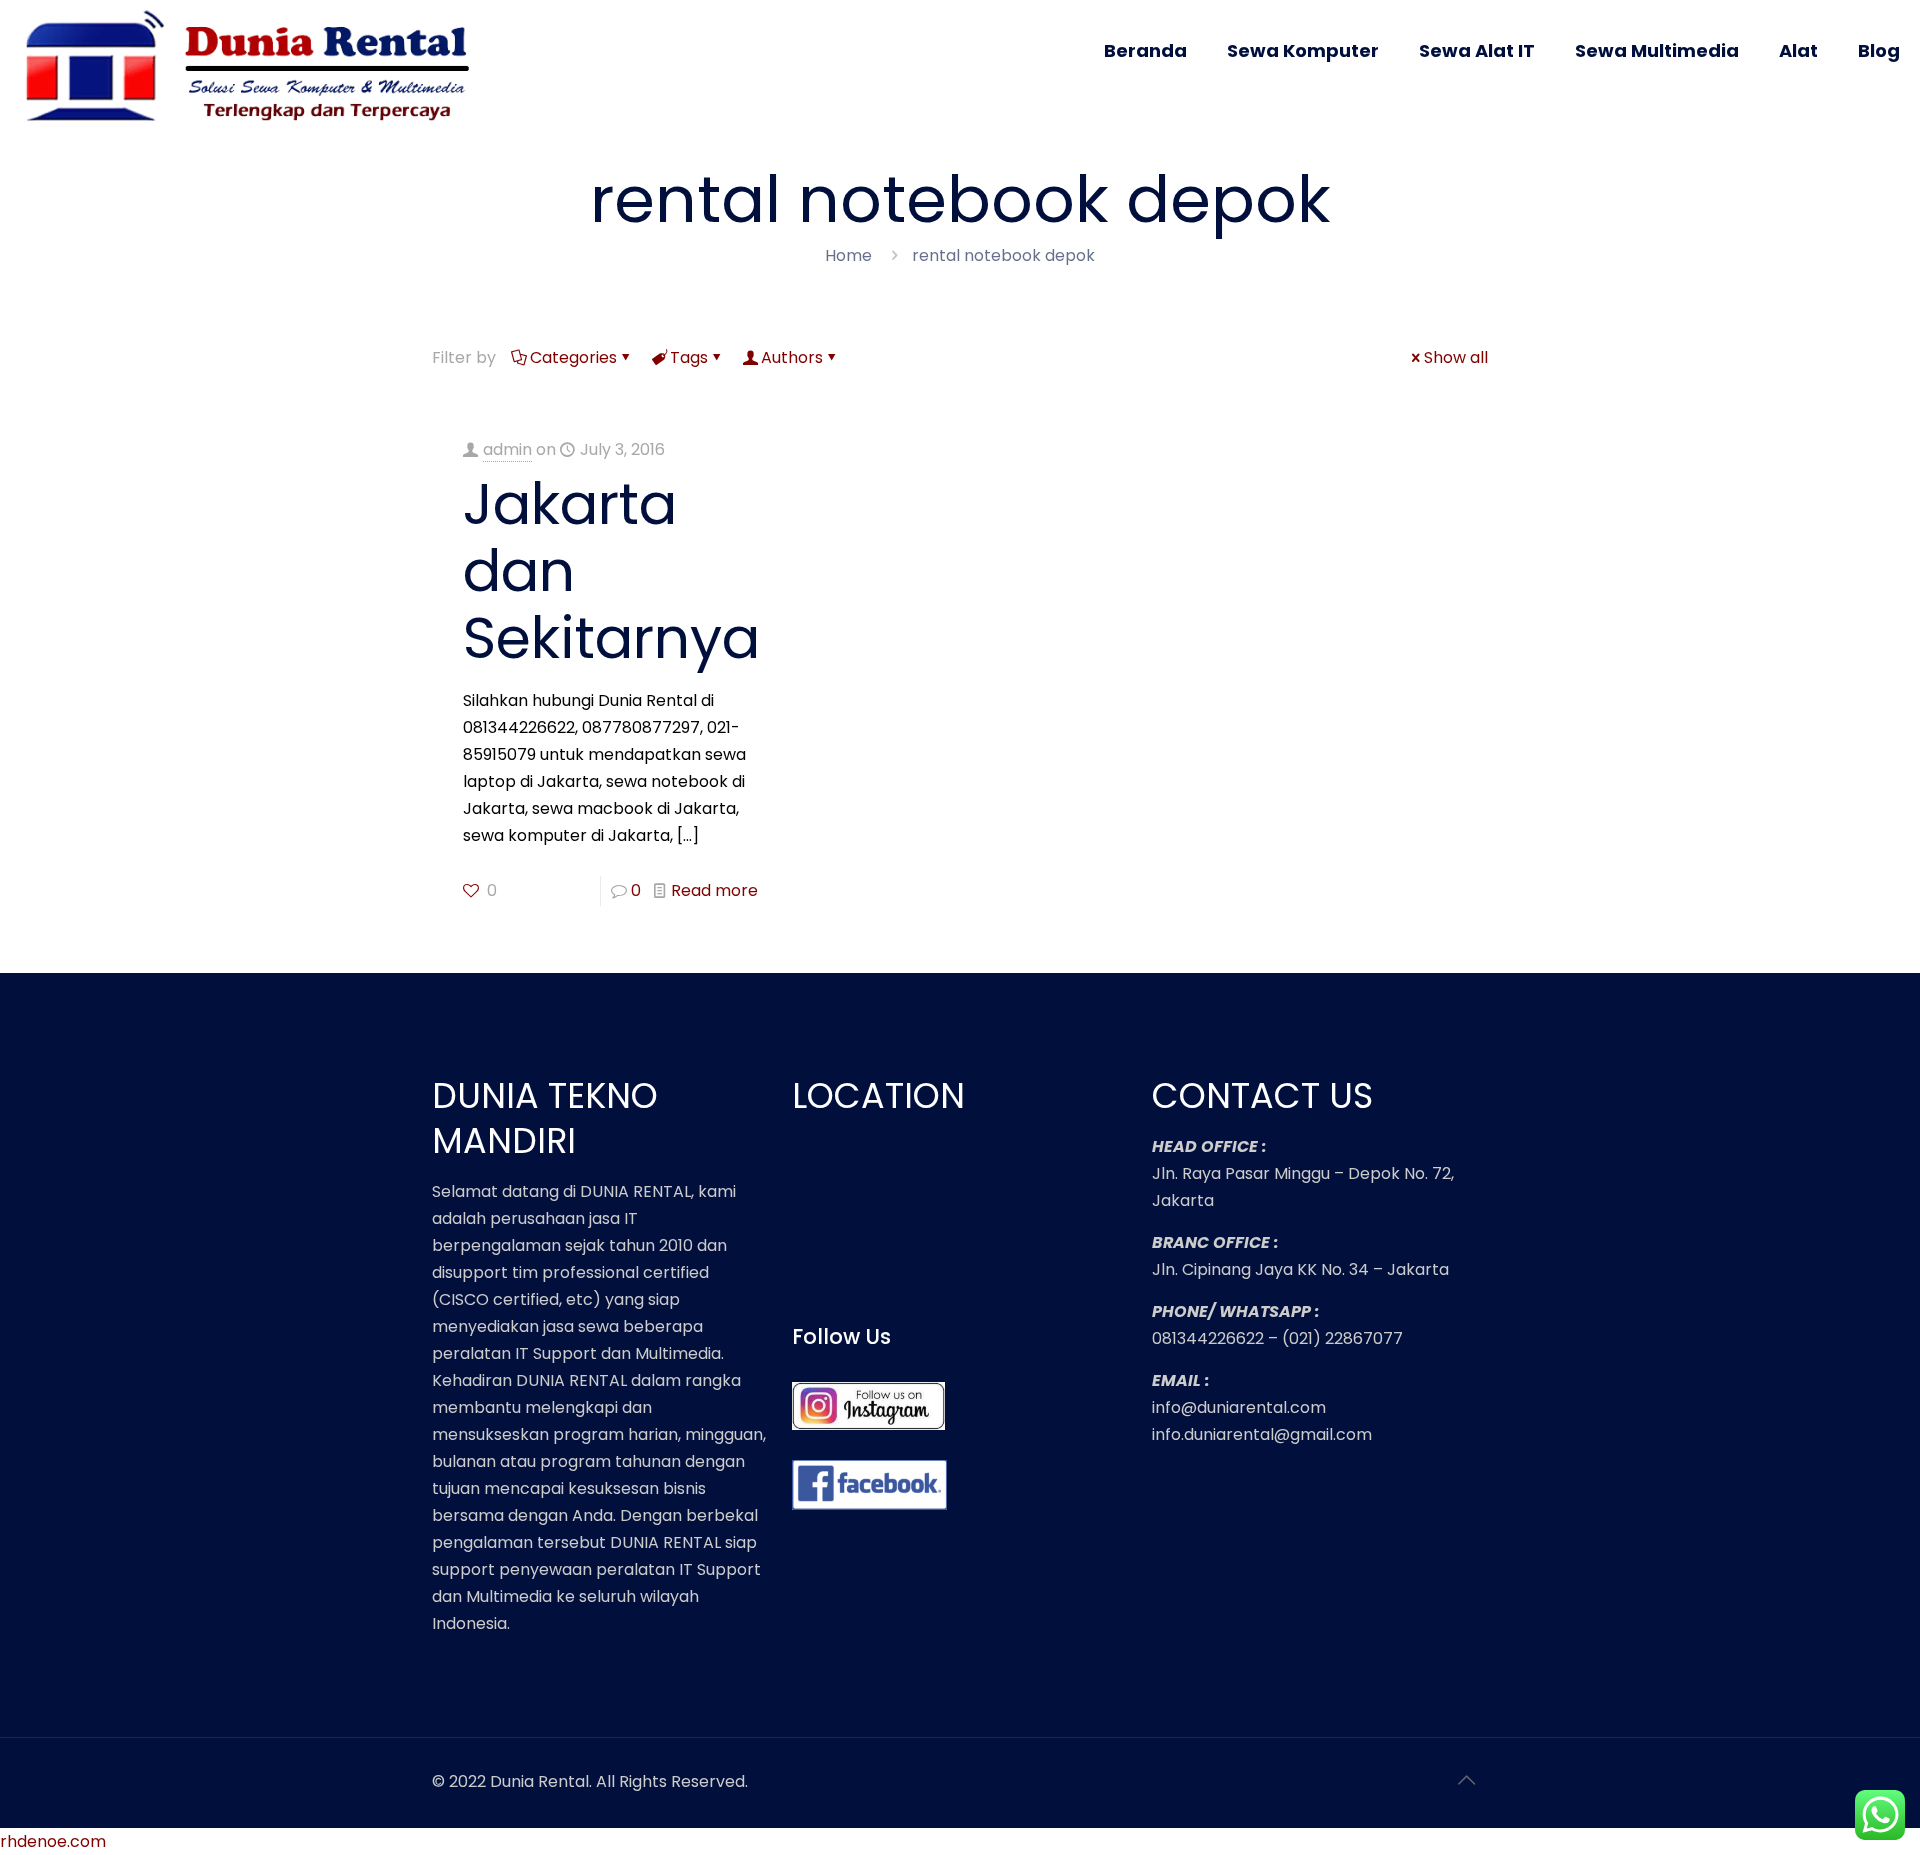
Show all (1456, 357)
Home (848, 255)
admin (507, 449)
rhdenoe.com (53, 1841)
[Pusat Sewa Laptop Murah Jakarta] (256, 68)
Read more (714, 890)
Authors (792, 357)
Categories (573, 357)
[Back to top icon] (1467, 1780)
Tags (689, 357)
